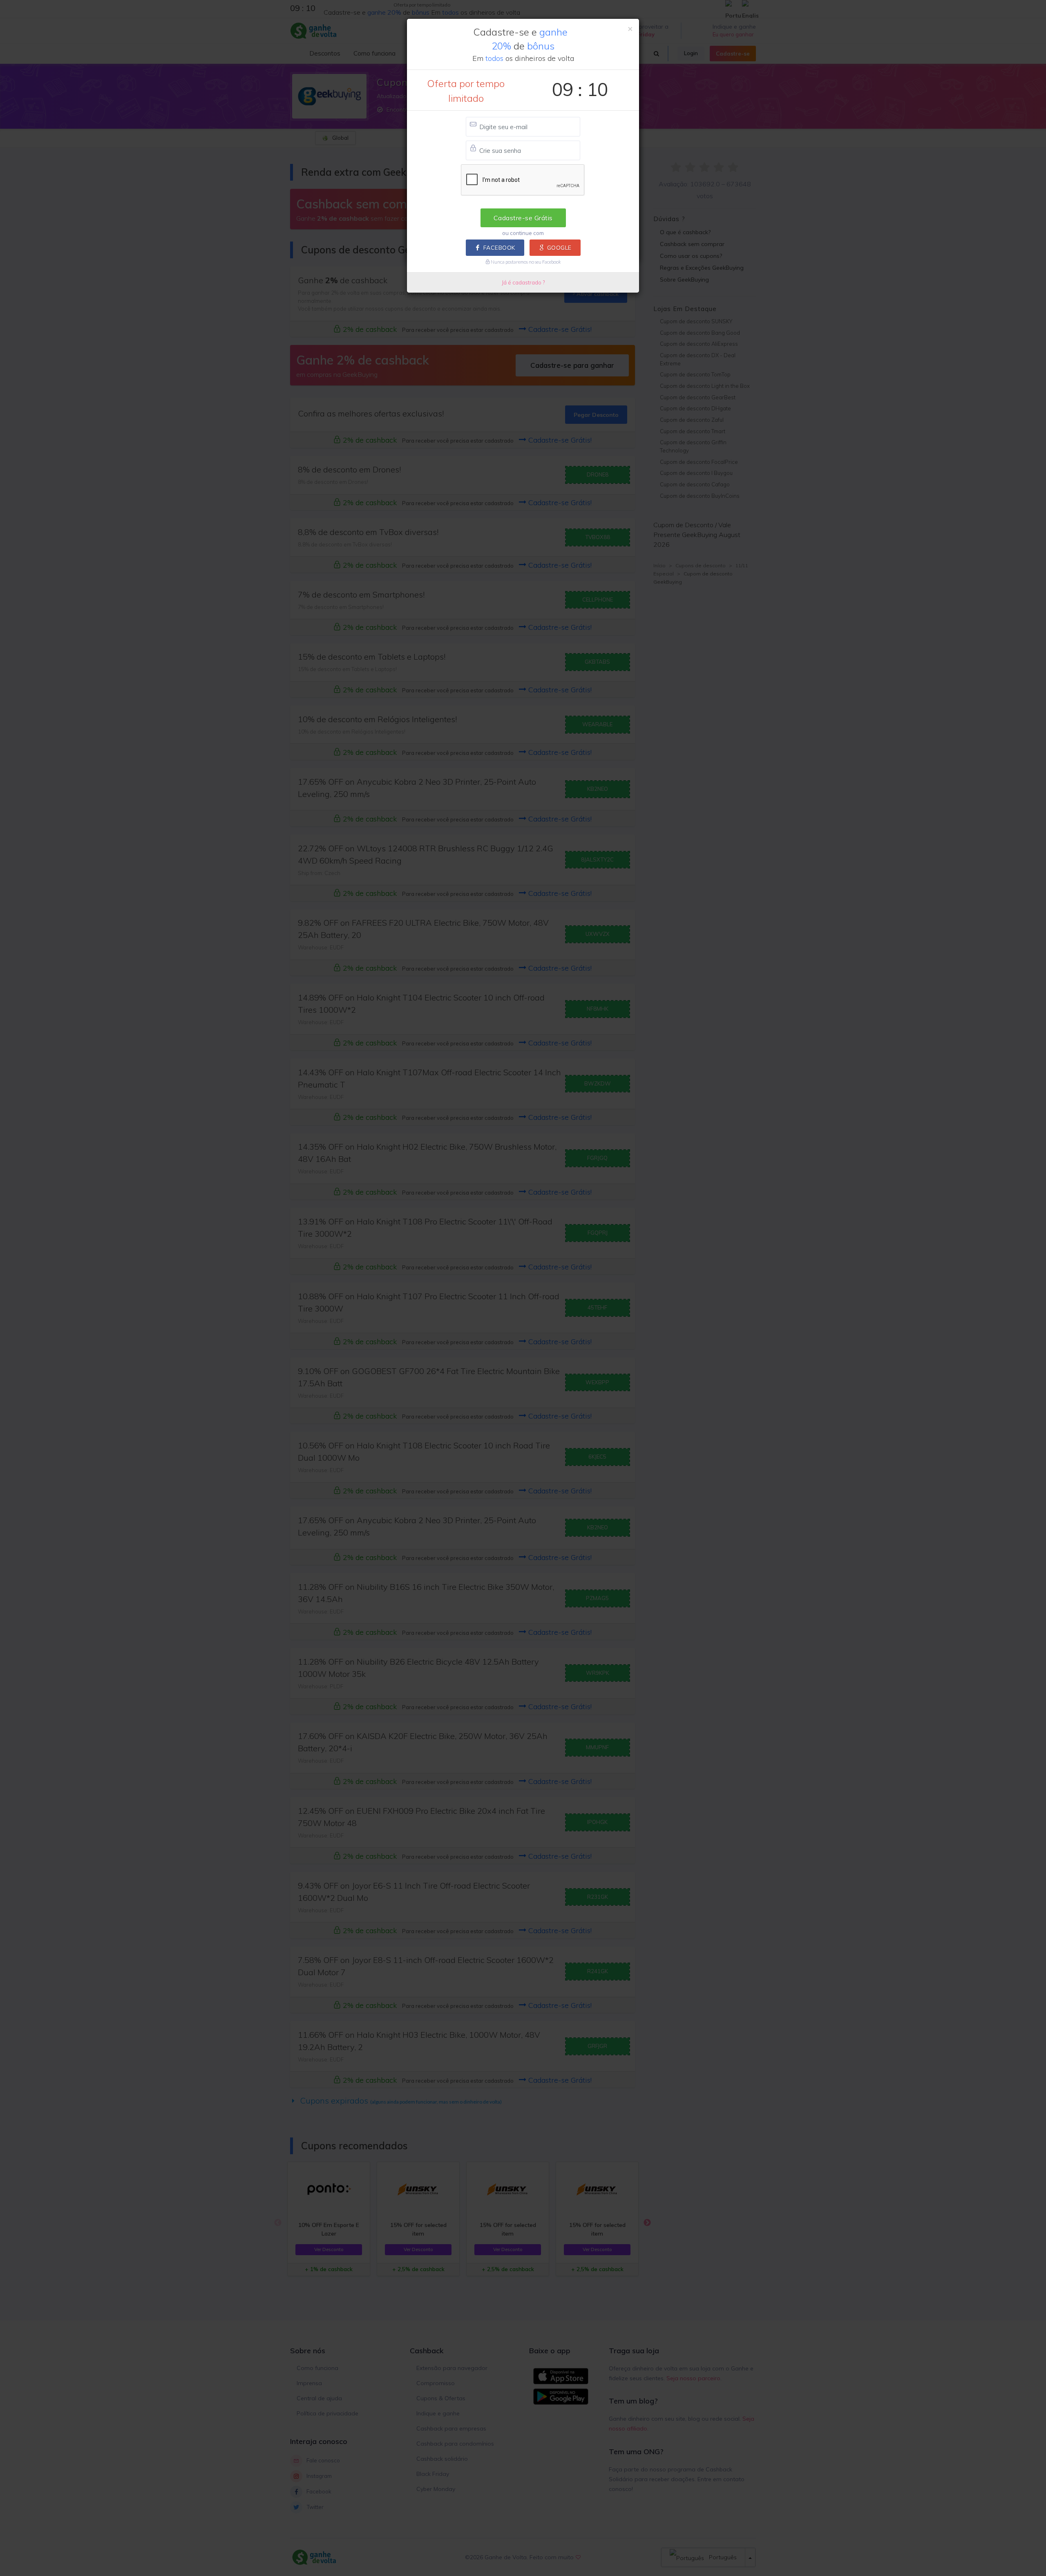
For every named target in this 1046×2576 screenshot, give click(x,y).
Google (559, 248)
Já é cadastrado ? (523, 282)
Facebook (499, 248)
